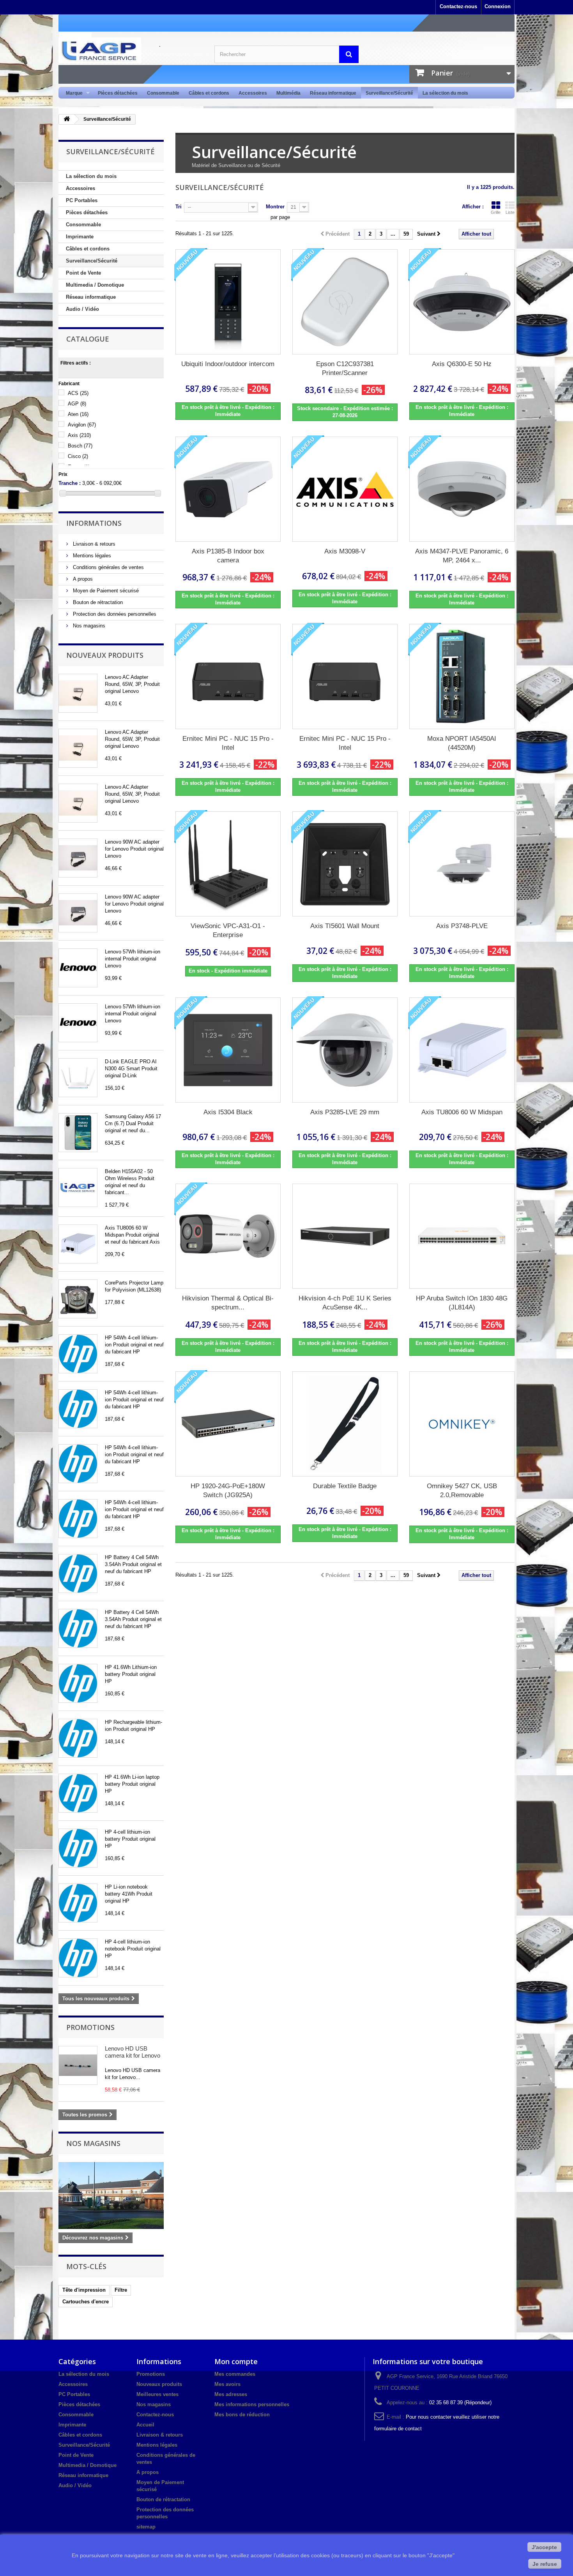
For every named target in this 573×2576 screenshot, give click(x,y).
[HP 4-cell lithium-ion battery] (78, 1848)
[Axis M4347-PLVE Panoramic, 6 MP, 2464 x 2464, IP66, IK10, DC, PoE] (462, 489)
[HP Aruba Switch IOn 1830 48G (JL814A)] (462, 1236)
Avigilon (82, 425)
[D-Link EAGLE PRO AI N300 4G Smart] (78, 1078)
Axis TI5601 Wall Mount (345, 926)
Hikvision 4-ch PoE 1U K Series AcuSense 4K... (345, 1303)
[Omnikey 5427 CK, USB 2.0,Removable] (462, 1424)
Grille (496, 212)
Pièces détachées (118, 93)
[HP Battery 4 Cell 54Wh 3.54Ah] (78, 1573)
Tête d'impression (84, 2290)
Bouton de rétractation (97, 602)
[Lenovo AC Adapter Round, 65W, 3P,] (78, 693)
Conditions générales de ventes (108, 567)
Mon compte (236, 2361)
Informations (94, 523)
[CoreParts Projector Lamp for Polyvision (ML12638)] (78, 1299)
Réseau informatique (333, 93)
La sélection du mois (445, 93)
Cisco (78, 456)
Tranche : (70, 483)
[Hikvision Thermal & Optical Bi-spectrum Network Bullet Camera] (228, 1236)
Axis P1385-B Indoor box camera (228, 556)
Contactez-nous (458, 6)
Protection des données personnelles (114, 614)
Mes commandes (235, 2374)
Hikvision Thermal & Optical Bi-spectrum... (228, 1303)
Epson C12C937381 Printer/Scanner (345, 368)
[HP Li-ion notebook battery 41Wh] (78, 1903)
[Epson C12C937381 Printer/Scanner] (345, 302)
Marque (72, 93)
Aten (78, 414)
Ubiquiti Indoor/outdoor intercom (228, 364)
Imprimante (80, 237)
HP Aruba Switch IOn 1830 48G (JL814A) (462, 1303)
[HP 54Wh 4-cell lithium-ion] (78, 1354)
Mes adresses (231, 2394)
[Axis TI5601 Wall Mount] (345, 864)
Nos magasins (88, 626)
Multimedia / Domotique (95, 285)
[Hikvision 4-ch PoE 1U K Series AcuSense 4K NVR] (345, 1236)
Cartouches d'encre (86, 2302)
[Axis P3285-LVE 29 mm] (345, 1050)
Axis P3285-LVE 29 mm (345, 1112)
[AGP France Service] (131, 50)
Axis (79, 435)
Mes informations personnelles (252, 2404)
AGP (77, 404)
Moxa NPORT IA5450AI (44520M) (462, 743)
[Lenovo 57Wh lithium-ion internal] (78, 968)
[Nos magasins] (111, 2195)
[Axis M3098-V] (345, 489)
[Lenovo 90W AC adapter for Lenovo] (78, 858)
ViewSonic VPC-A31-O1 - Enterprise (228, 930)
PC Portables (82, 200)
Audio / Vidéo (82, 309)
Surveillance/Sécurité (389, 93)
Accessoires (253, 93)
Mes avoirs (227, 2384)
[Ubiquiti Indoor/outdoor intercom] (228, 302)
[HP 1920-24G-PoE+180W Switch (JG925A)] (228, 1424)
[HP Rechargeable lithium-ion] (78, 1738)
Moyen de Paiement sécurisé (105, 591)
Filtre (121, 2290)
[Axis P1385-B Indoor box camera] (228, 489)
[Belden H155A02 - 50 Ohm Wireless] (78, 1188)
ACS (78, 393)
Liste (510, 212)
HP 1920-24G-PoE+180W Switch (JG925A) (228, 1491)
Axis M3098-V (345, 551)
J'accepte (544, 2547)
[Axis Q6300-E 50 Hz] (462, 302)
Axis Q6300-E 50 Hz (462, 364)
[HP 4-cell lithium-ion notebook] (78, 1958)
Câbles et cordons (209, 93)
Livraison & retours (93, 544)
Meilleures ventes (157, 2394)
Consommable (163, 93)
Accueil (145, 2425)
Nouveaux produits (105, 655)
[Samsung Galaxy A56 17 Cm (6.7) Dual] (78, 1133)
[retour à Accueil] (67, 119)
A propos (82, 579)
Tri (179, 207)
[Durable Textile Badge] (345, 1424)
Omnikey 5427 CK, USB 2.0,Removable (462, 1491)
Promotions (90, 2027)
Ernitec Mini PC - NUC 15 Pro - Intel (228, 743)
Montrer (275, 207)
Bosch (80, 446)
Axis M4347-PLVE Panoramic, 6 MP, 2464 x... (462, 556)
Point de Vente (83, 273)
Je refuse (545, 2564)
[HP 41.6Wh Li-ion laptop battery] (78, 1793)
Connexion (498, 6)
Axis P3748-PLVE (462, 926)
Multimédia (288, 93)
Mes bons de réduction (242, 2415)
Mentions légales (91, 556)
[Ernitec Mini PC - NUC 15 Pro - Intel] (228, 677)
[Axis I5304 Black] (228, 1050)
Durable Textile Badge (345, 1486)
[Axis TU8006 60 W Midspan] (78, 1244)
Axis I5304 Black (228, 1112)
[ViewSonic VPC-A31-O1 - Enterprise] (228, 864)
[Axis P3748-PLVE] (462, 864)
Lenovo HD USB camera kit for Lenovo (133, 2052)
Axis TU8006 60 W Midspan (462, 1112)
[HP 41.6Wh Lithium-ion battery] (78, 1683)
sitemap (146, 2527)
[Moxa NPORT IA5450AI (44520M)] (462, 677)
